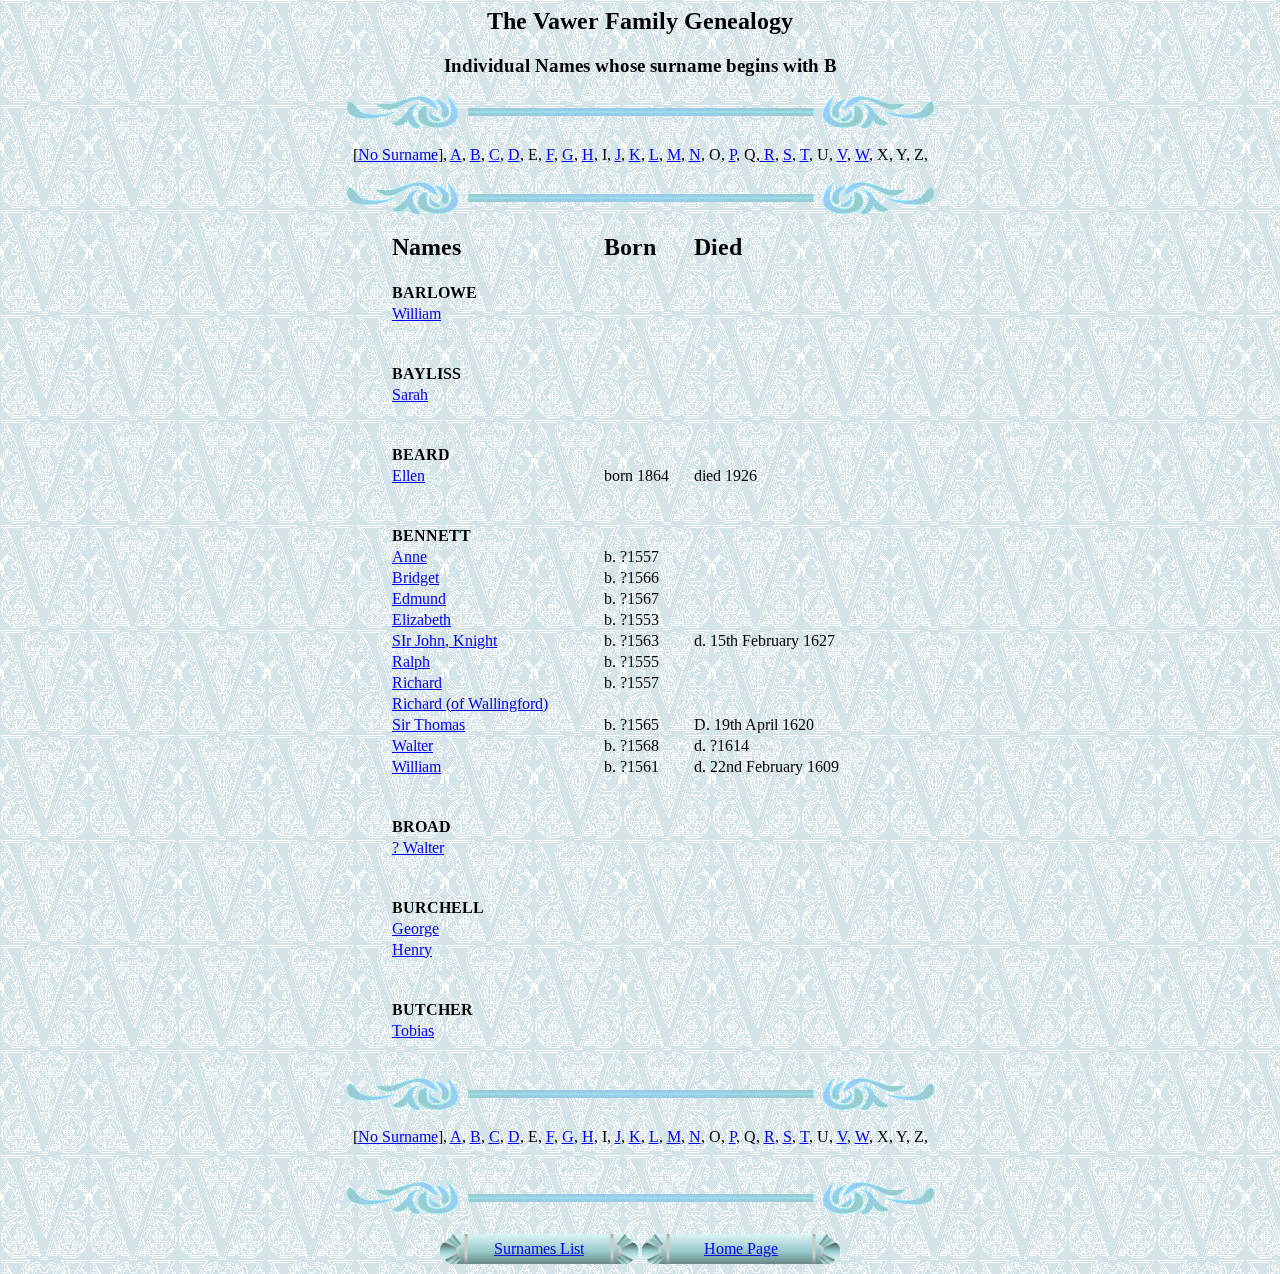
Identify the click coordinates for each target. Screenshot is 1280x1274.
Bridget (415, 577)
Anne (409, 556)
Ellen (408, 475)
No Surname (398, 154)
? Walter (418, 847)
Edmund (419, 598)
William (416, 313)
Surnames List (539, 1248)
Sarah (410, 394)
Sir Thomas (428, 724)
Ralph (411, 661)
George (415, 928)
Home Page (741, 1248)
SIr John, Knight (444, 640)
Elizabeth (421, 619)
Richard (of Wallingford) (470, 703)
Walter (412, 745)
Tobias (413, 1030)
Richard (417, 682)
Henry (412, 949)
